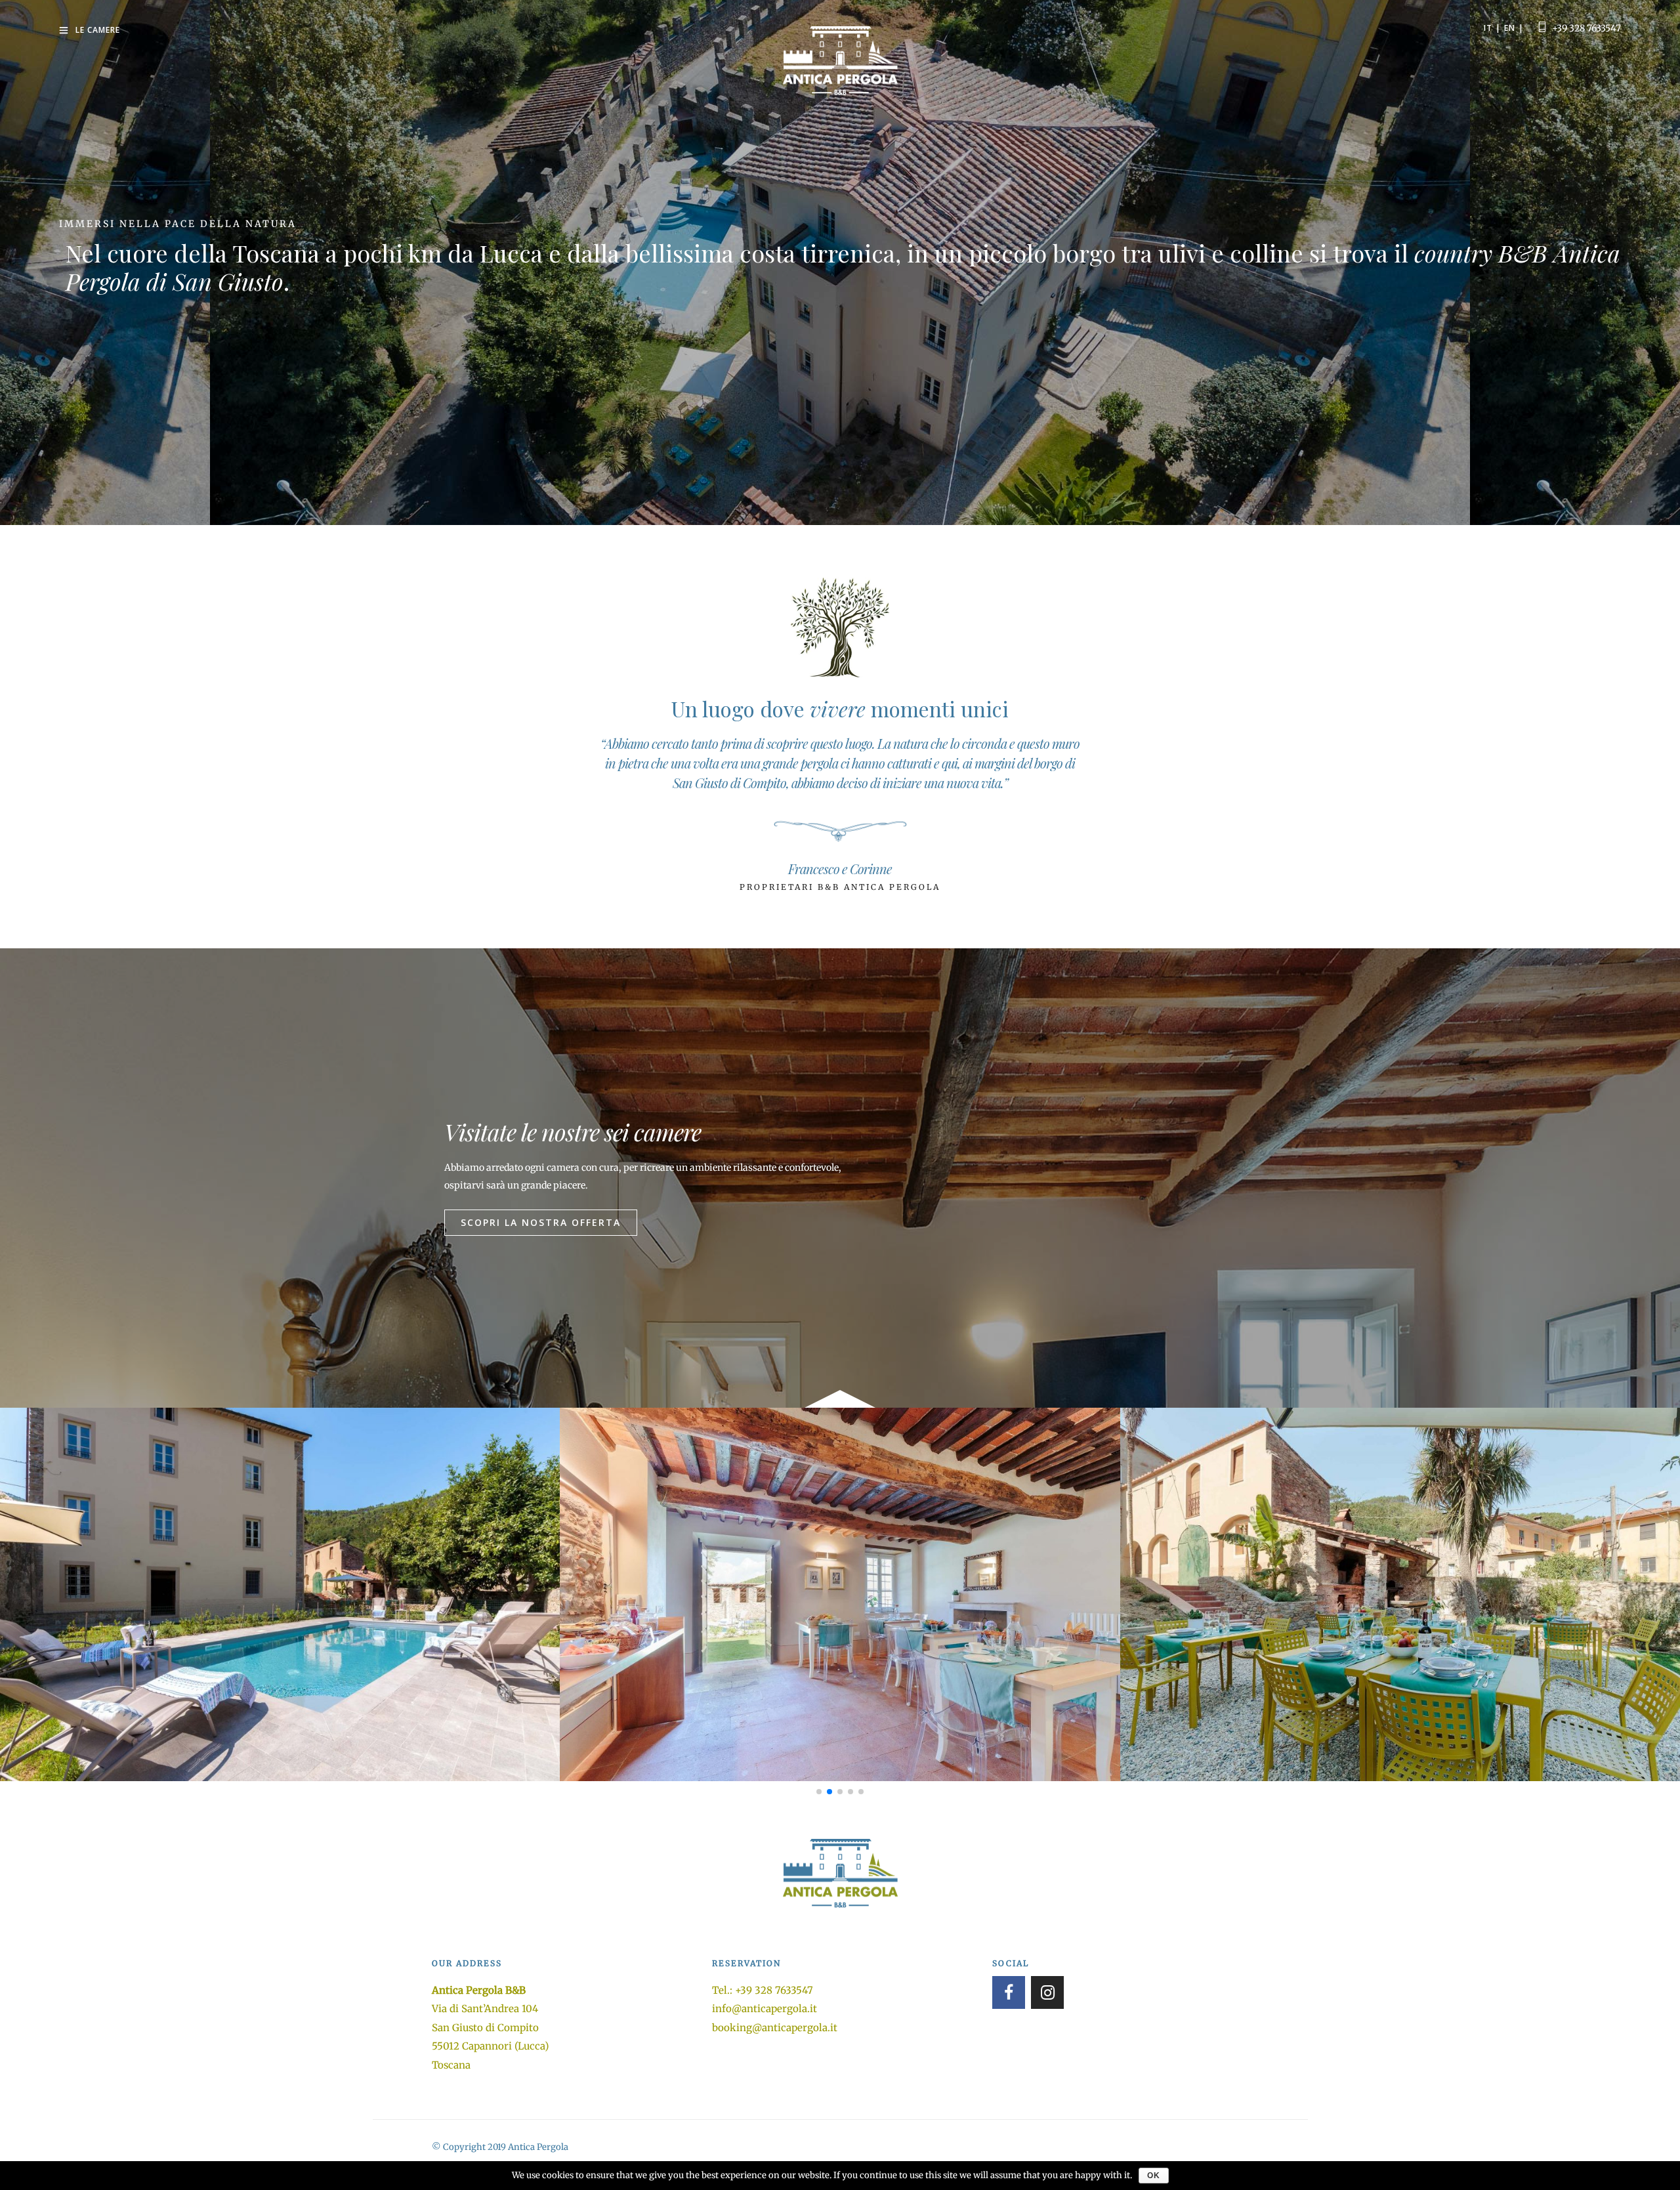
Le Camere (98, 30)
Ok (1154, 2176)
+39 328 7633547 (1586, 28)
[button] (541, 1223)
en (1510, 28)
